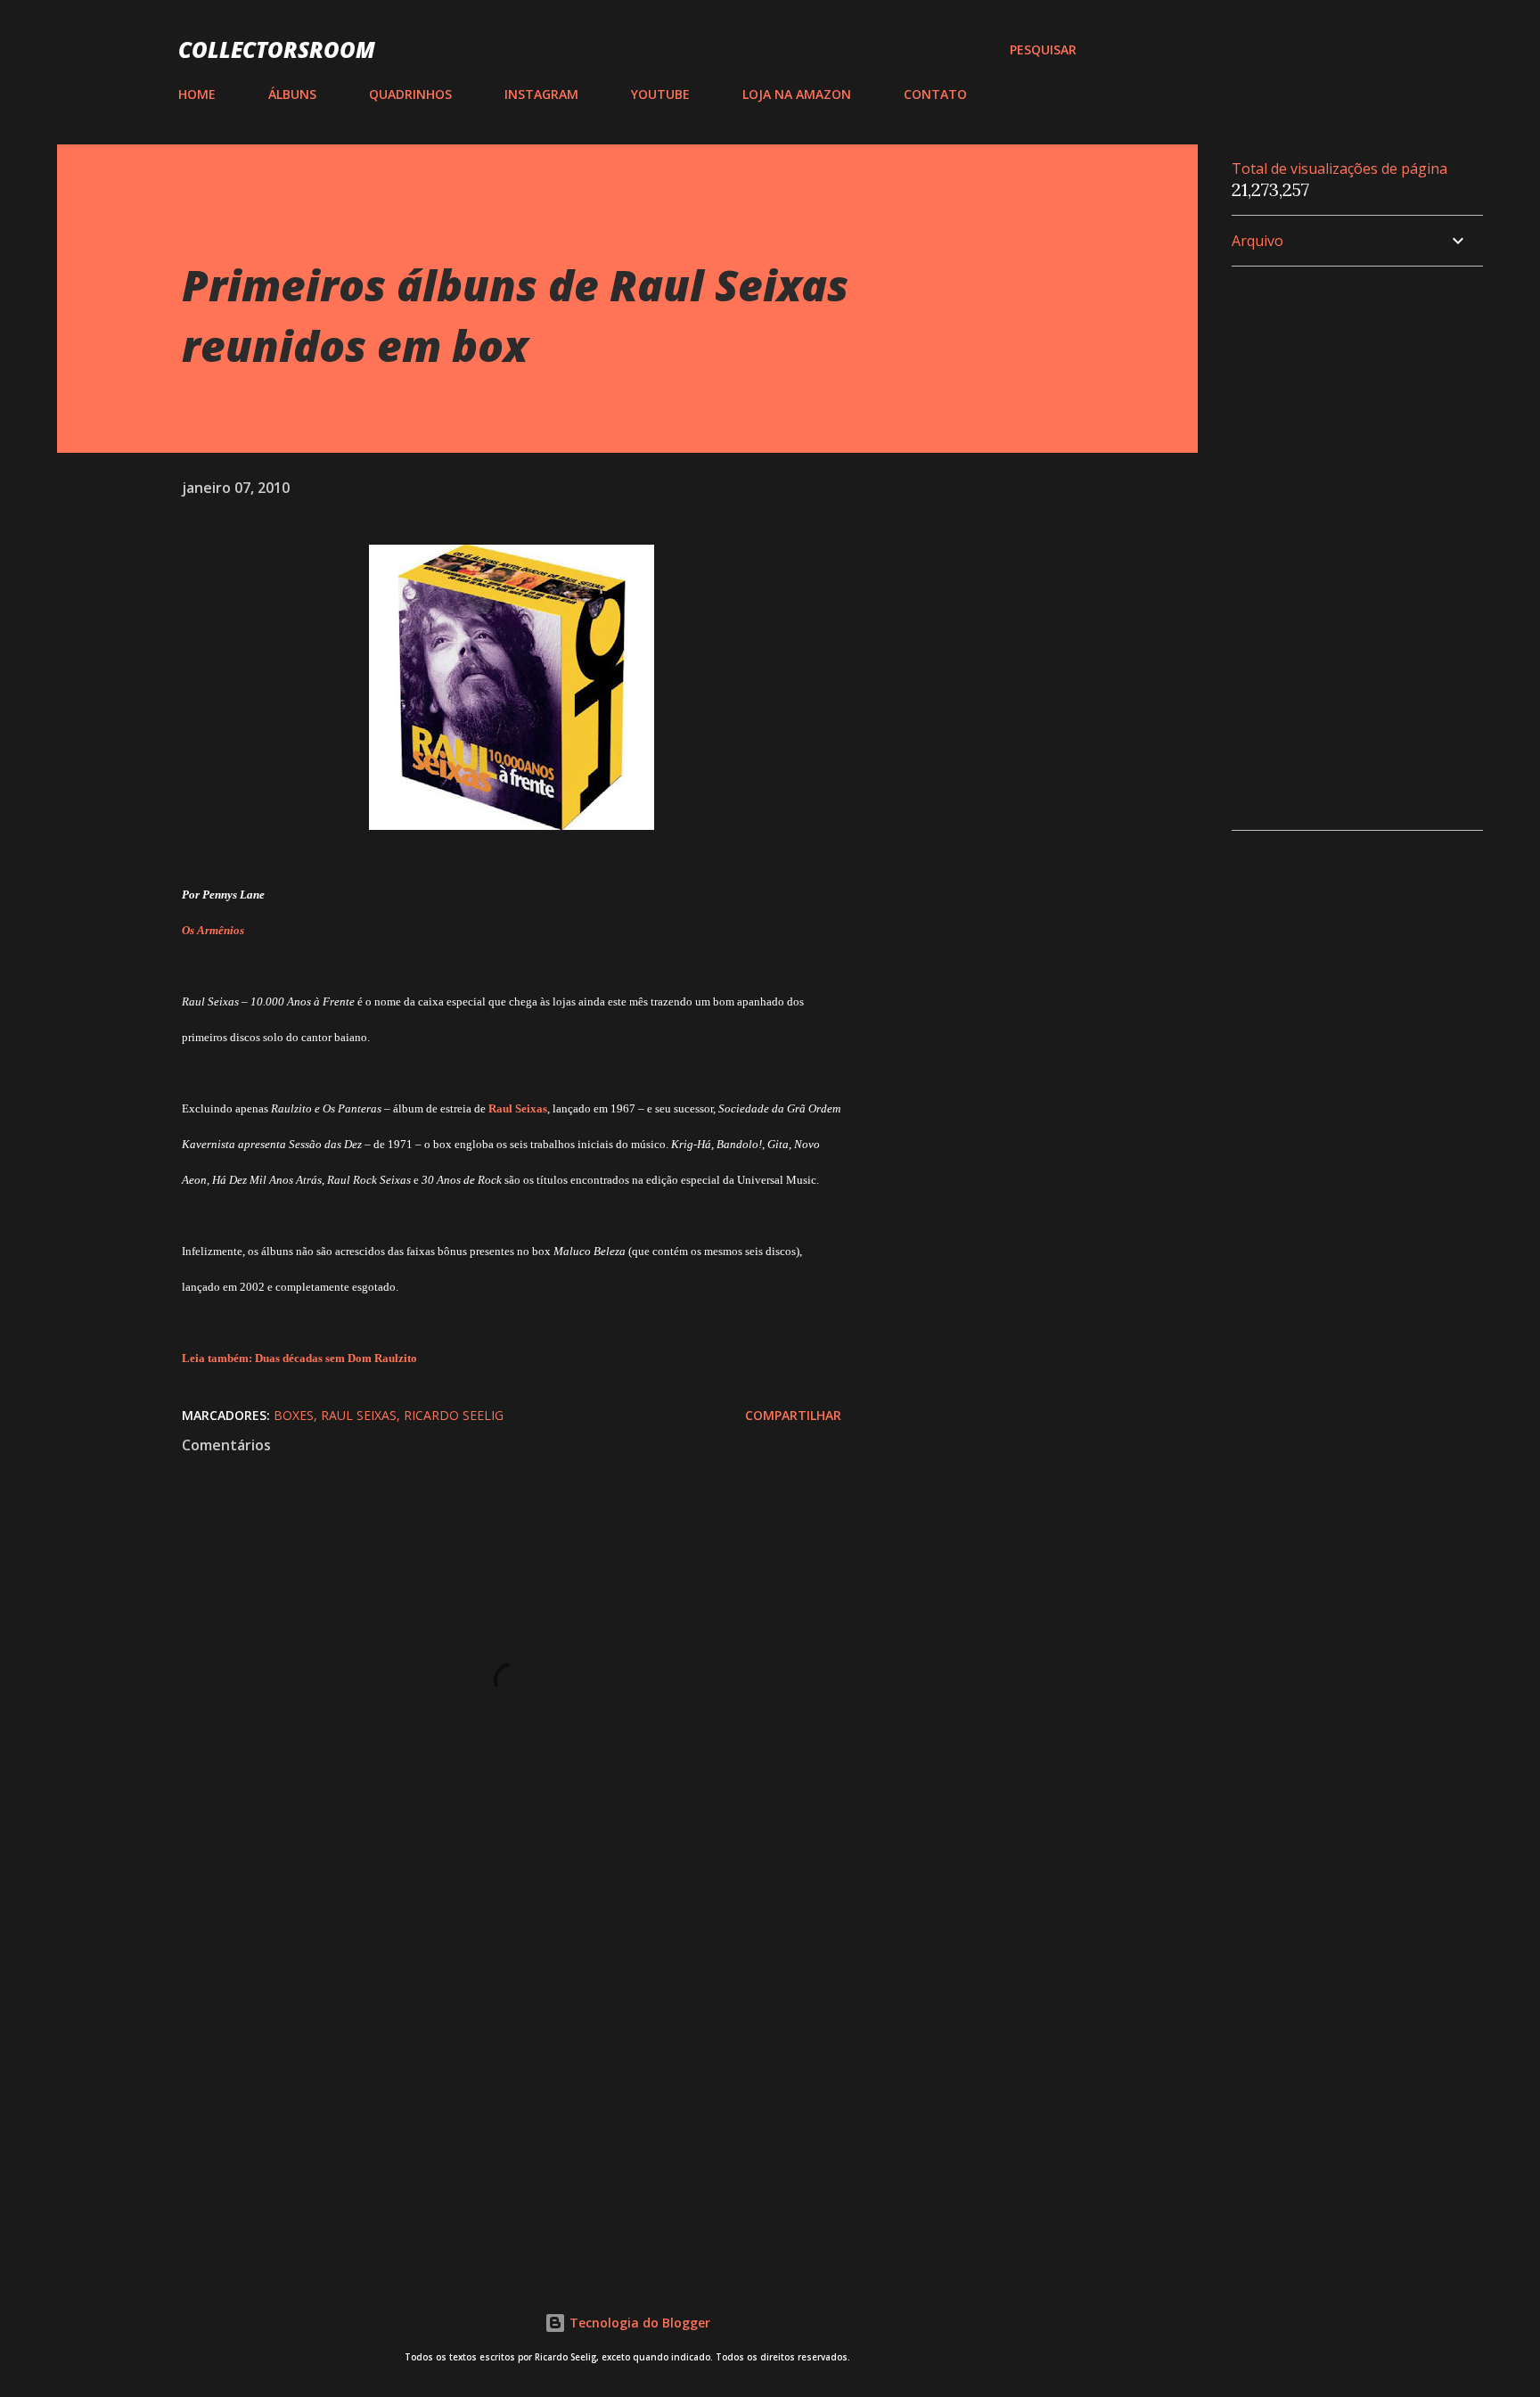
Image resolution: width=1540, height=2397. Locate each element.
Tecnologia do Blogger (638, 2323)
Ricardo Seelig (454, 1415)
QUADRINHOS (410, 94)
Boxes (294, 1415)
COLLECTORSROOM (277, 49)
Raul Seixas (359, 1415)
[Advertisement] (483, 2042)
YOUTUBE (660, 94)
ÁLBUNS (292, 94)
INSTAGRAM (541, 94)
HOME (197, 94)
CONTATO (935, 94)
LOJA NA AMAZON (797, 94)
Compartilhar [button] (793, 1415)
